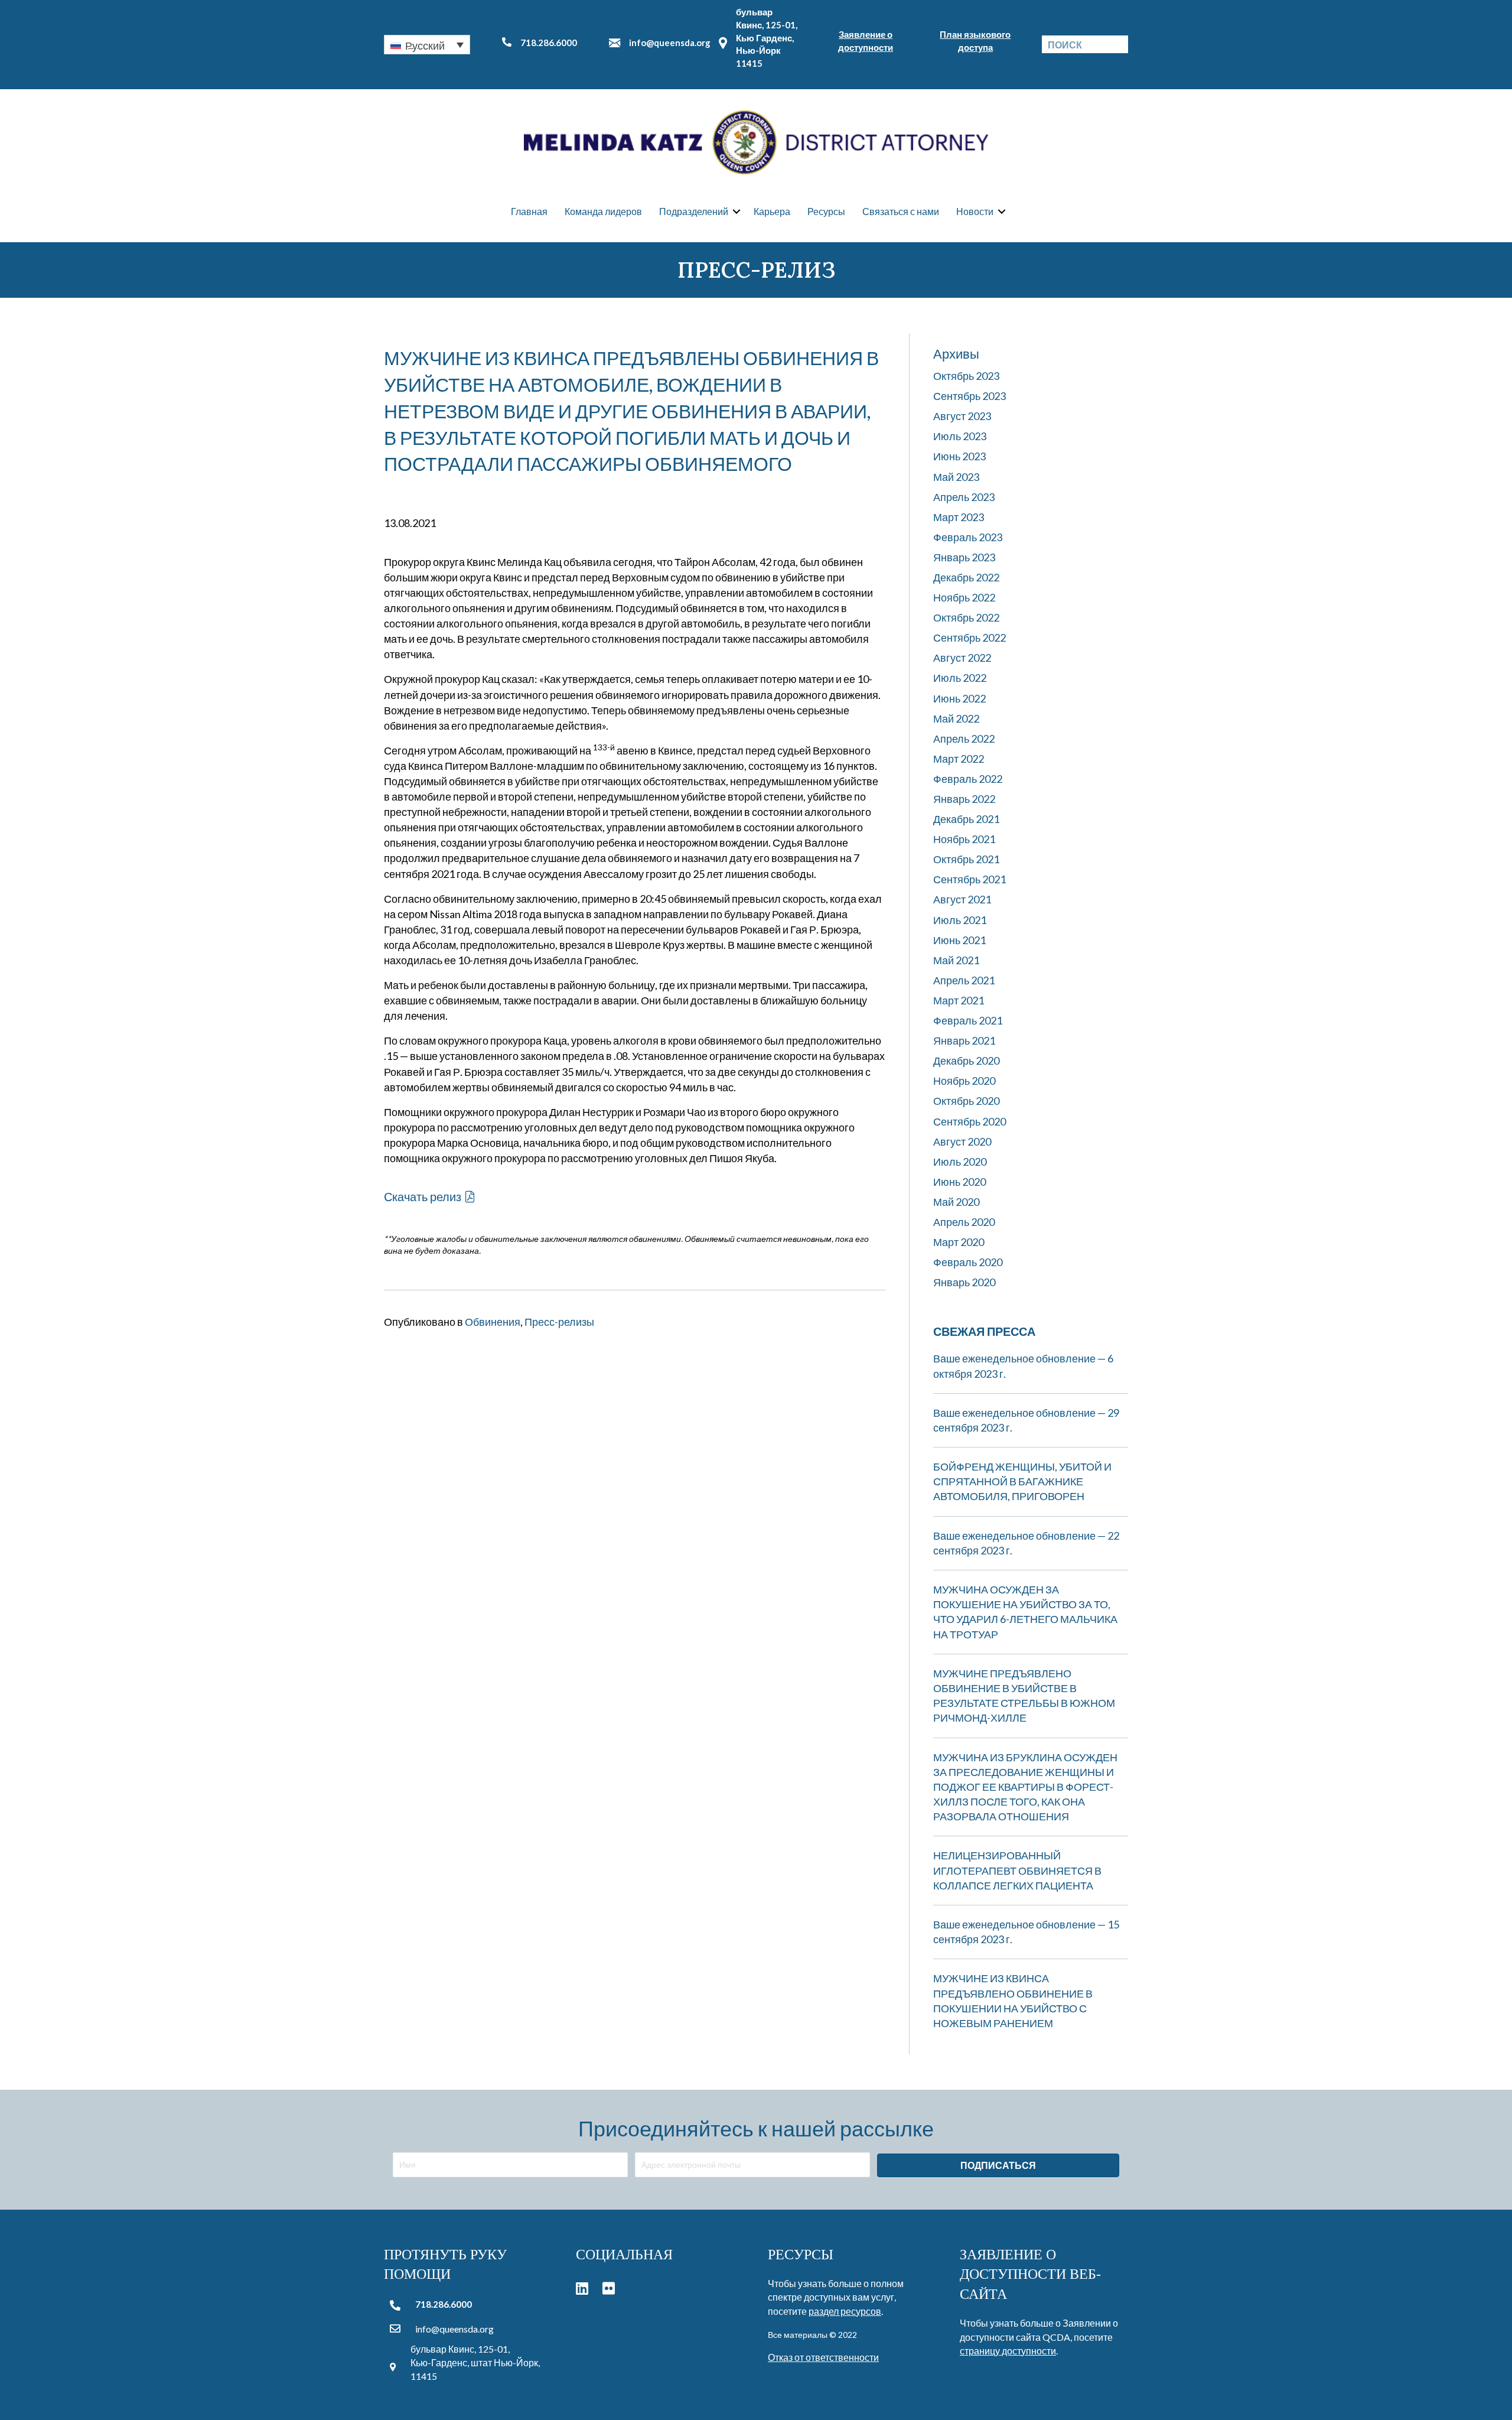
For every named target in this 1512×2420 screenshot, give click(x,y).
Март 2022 (959, 759)
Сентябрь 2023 (970, 396)
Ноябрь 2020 (964, 1081)
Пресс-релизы (559, 1322)
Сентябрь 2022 (970, 637)
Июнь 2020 (959, 1182)
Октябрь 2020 (966, 1101)
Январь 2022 (964, 799)
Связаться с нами (901, 211)
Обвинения (493, 1322)
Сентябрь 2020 (970, 1121)
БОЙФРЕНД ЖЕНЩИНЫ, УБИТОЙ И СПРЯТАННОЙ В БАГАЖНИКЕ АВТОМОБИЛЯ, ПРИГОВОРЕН (1022, 1481)
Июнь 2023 (959, 456)
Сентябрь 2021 (970, 879)
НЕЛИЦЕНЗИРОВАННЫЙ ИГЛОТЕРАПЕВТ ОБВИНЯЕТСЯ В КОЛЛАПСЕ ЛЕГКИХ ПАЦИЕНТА (1017, 1870)
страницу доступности (1008, 2351)
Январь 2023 (964, 557)
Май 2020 (956, 1202)
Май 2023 (956, 477)
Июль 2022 (960, 678)
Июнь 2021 (959, 940)
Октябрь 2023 (966, 376)
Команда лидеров (603, 211)
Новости (975, 211)
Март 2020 (959, 1242)
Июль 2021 (960, 920)
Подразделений (694, 211)
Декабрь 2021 (966, 819)
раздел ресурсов (845, 2311)
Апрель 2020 (964, 1222)
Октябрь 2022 (966, 617)
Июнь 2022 (959, 698)
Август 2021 (962, 899)
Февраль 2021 (968, 1020)
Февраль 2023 (968, 537)
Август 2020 (962, 1141)
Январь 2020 (964, 1282)
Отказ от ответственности (823, 2357)
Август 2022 (962, 658)
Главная (529, 211)
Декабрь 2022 (966, 577)
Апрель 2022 (964, 739)
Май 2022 (956, 718)
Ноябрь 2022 (964, 597)
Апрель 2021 (964, 980)
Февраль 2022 (968, 779)
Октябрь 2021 (966, 859)
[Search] (1119, 44)
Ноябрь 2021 (964, 839)
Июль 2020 (960, 1162)
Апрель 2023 (964, 497)
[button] (427, 44)
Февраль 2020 (968, 1262)
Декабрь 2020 (966, 1061)
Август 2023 (962, 416)
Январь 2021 (964, 1040)
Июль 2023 (960, 436)
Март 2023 (959, 517)
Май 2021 (956, 960)
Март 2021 (959, 1000)
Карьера (772, 211)
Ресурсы (826, 211)
